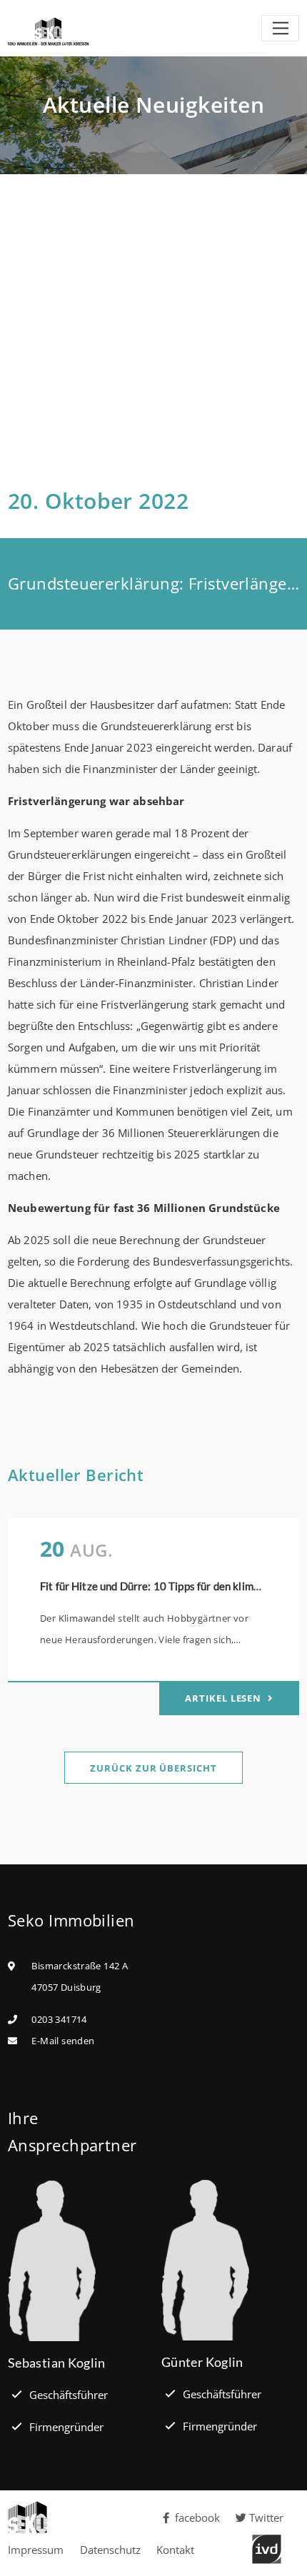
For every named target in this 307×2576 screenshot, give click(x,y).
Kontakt (175, 2550)
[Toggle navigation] (280, 29)
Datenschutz (110, 2550)
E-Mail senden (63, 2041)
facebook (197, 2517)
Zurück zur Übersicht (153, 1768)
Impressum (36, 2550)
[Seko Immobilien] (77, 2517)
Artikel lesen (225, 1698)
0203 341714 (59, 2019)
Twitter (266, 2517)
